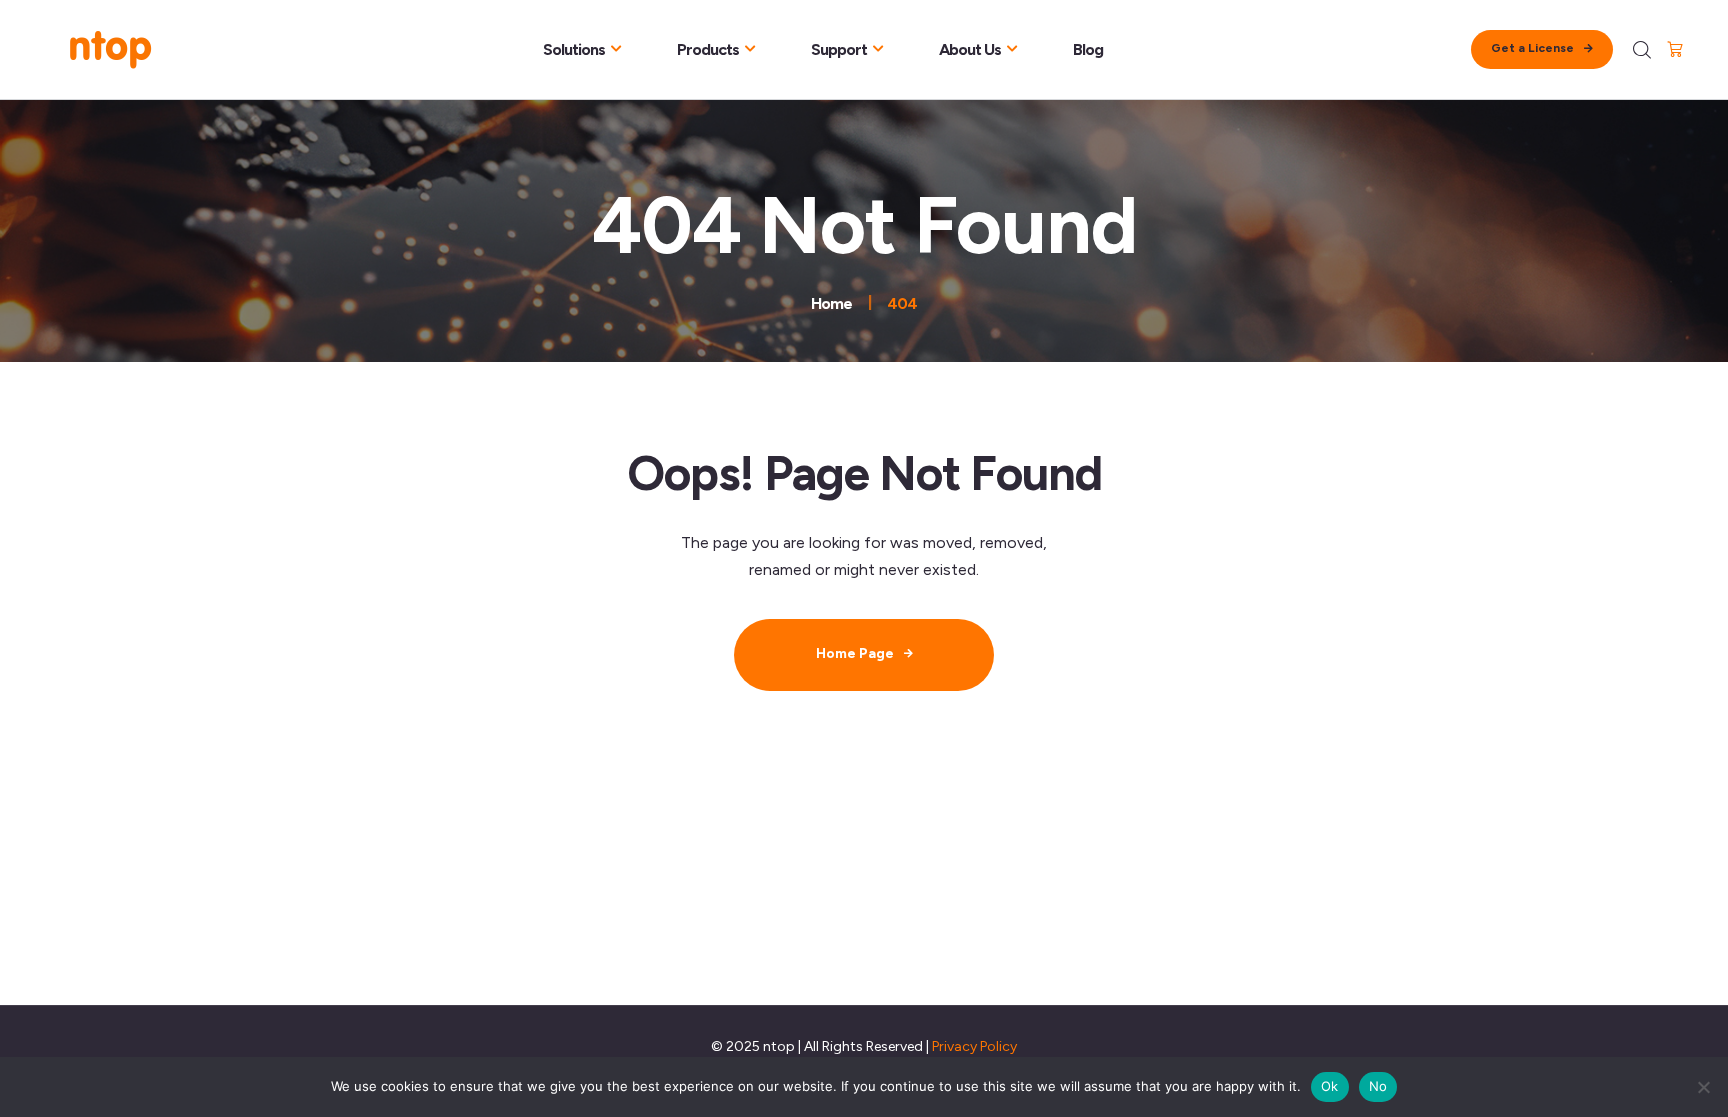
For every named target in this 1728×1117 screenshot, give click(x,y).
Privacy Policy (974, 1046)
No (1378, 1086)
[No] (1703, 1087)
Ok (1330, 1086)
